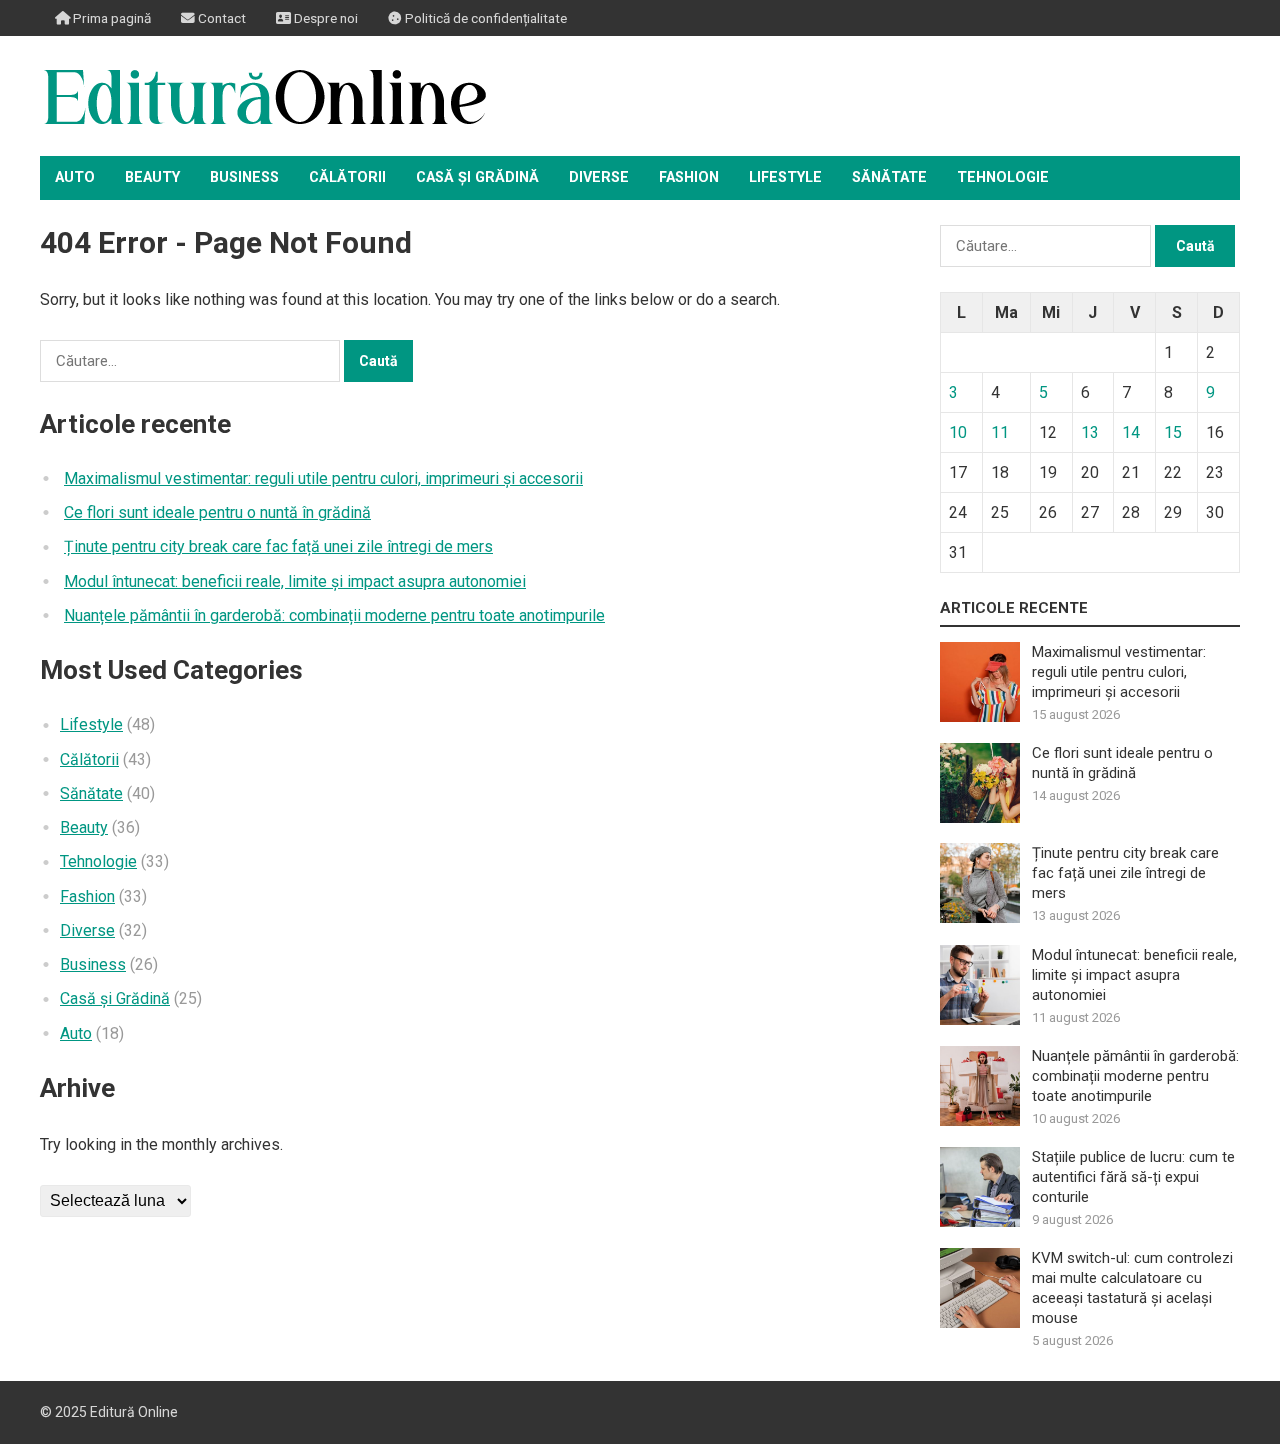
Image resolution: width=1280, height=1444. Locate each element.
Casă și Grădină (477, 177)
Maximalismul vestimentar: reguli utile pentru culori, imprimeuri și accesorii (323, 478)
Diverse (599, 177)
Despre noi (324, 18)
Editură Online (134, 1412)
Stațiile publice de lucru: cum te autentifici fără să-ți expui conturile (1133, 1177)
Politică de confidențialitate (484, 18)
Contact (220, 18)
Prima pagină (110, 18)
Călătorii (347, 177)
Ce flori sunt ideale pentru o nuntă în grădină (217, 512)
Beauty (152, 177)
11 (1000, 432)
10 (958, 432)
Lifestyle (785, 177)
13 (1090, 432)
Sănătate (889, 177)
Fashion (689, 177)
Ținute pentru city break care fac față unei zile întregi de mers (278, 546)
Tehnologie (1003, 177)
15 (1173, 432)
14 (1131, 432)
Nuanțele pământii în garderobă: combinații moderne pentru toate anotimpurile (334, 615)
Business (244, 177)
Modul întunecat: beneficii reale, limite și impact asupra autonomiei (295, 581)
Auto (75, 177)
